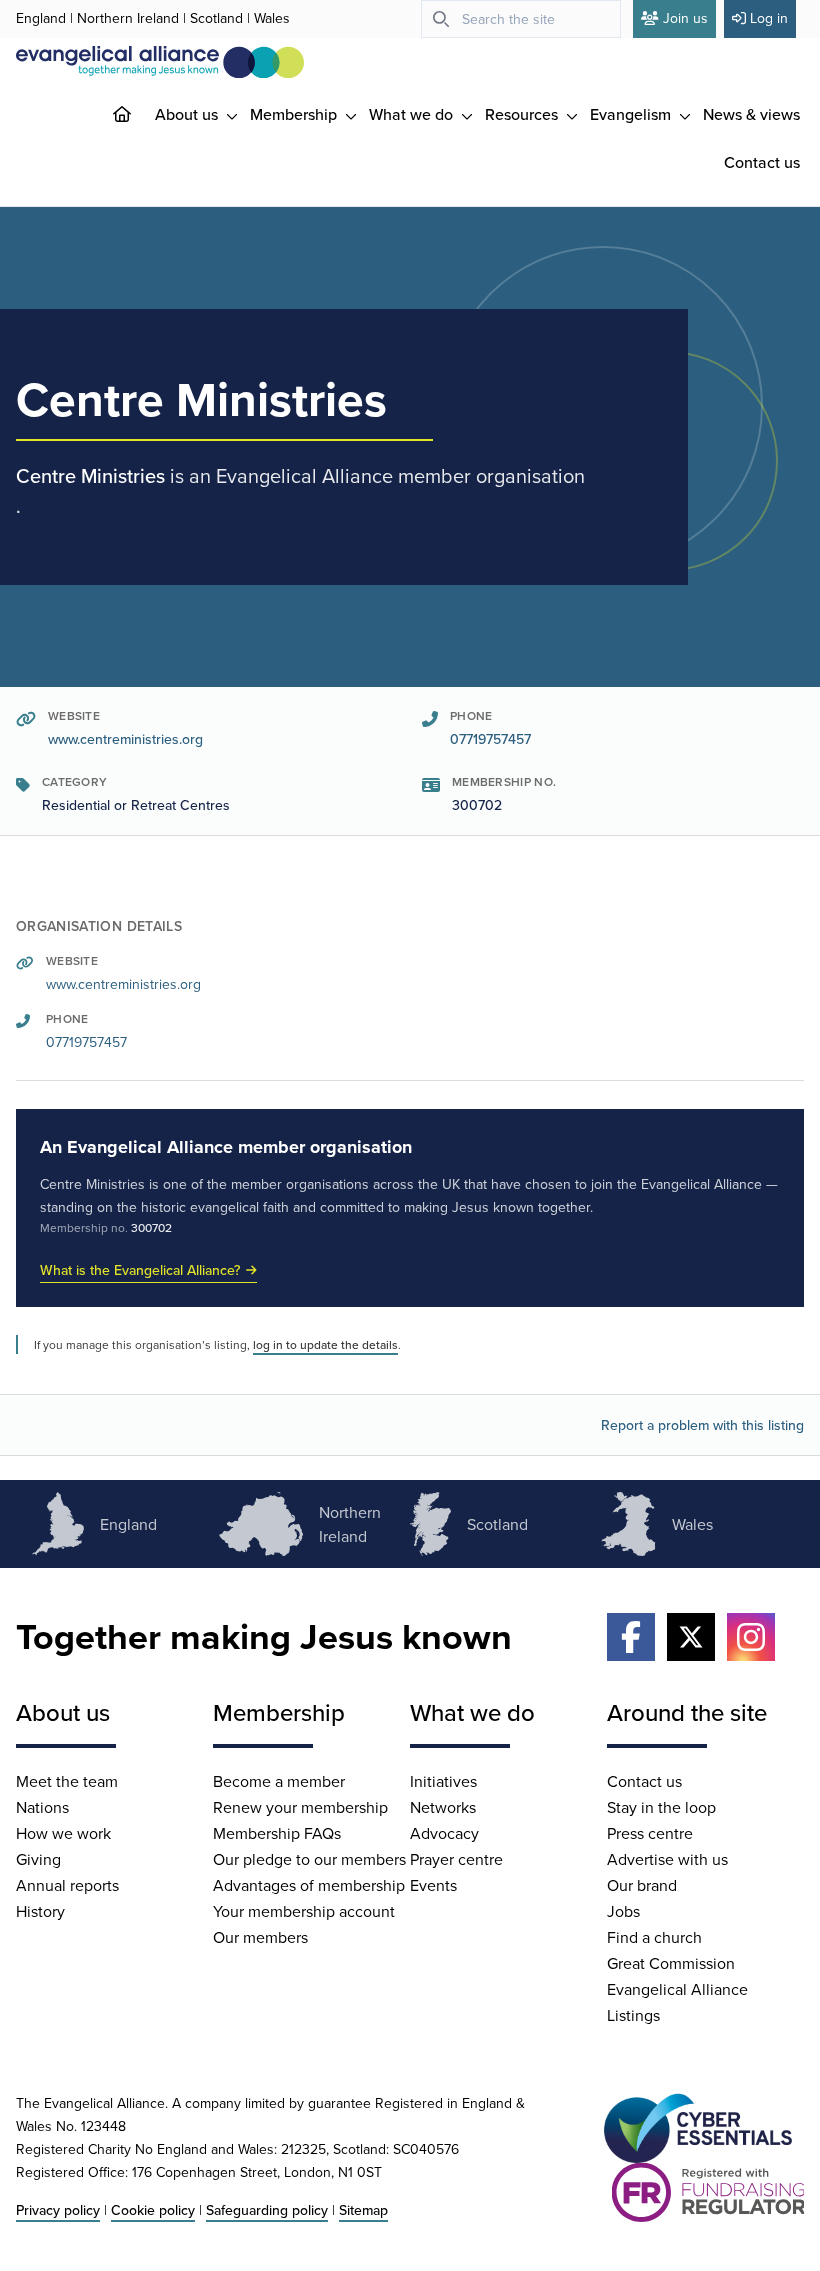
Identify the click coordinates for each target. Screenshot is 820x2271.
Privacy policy (58, 2210)
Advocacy (444, 1833)
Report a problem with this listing (702, 1425)
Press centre (650, 1833)
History (40, 1911)
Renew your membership (300, 1807)
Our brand (642, 1885)
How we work (63, 1833)
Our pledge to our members (309, 1859)
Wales (272, 18)
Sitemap (363, 2210)
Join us (685, 18)
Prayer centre (456, 1859)
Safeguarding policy (267, 2210)
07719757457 (490, 739)
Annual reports (67, 1885)
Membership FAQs (277, 1833)
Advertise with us (667, 1859)
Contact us (762, 162)
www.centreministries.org (125, 739)
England (41, 18)
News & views (751, 114)
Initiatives (443, 1781)
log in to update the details (325, 1344)
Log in (769, 18)
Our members (260, 1937)
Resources (523, 114)
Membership (295, 114)
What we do (413, 114)
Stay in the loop (661, 1807)
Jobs (623, 1911)
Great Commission (671, 1963)
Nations (42, 1807)
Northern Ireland (128, 18)
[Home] (138, 114)
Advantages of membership (309, 1885)
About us (188, 114)
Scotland (216, 18)
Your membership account (304, 1911)
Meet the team (67, 1781)
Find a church (654, 1937)
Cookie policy (153, 2210)
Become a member (279, 1781)
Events (433, 1885)
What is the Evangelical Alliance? (140, 1270)
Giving (38, 1859)
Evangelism (632, 114)
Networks (443, 1807)
